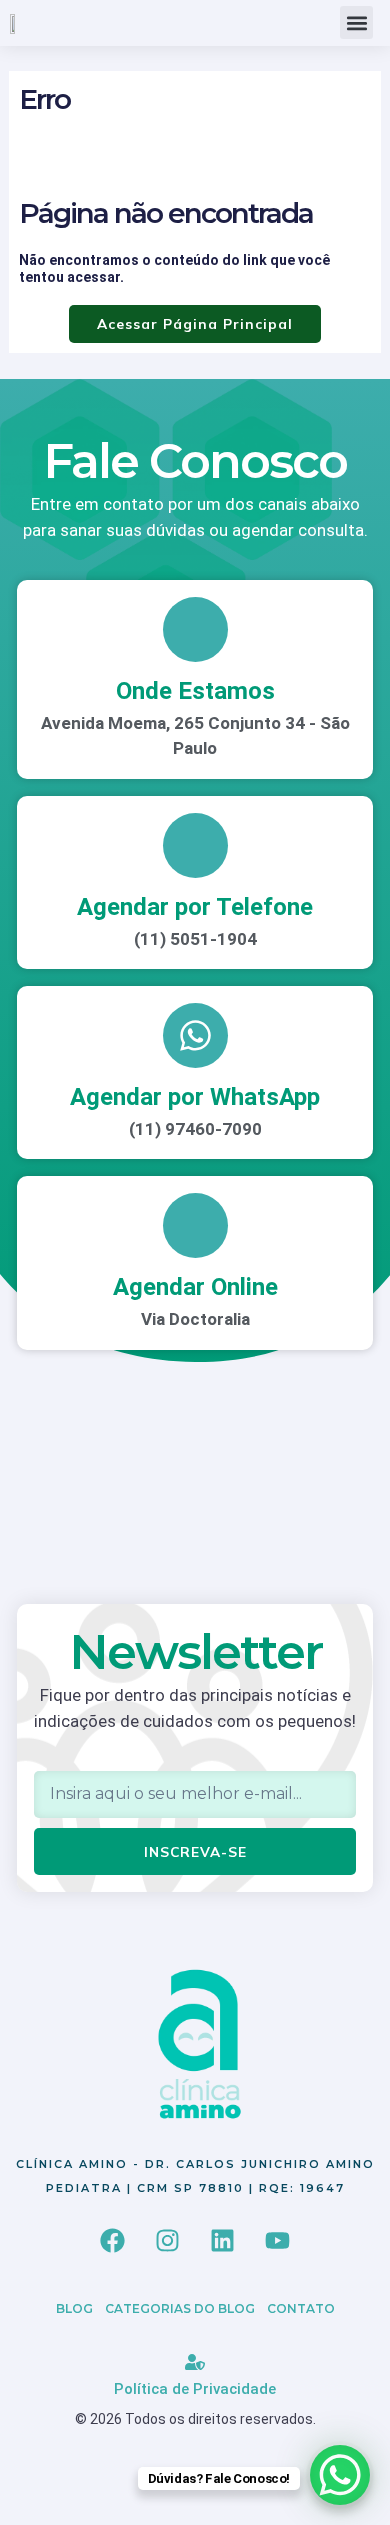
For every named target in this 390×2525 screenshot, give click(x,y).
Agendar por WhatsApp (195, 1097)
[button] (356, 22)
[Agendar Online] (195, 1225)
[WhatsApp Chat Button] (340, 2475)
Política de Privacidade (195, 2389)
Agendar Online (195, 1287)
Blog (74, 2308)
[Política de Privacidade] (195, 2362)
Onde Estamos (195, 691)
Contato (301, 2308)
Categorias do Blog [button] (180, 2308)
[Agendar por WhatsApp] (195, 1035)
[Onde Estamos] (195, 629)
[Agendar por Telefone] (195, 845)
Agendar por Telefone (195, 907)
